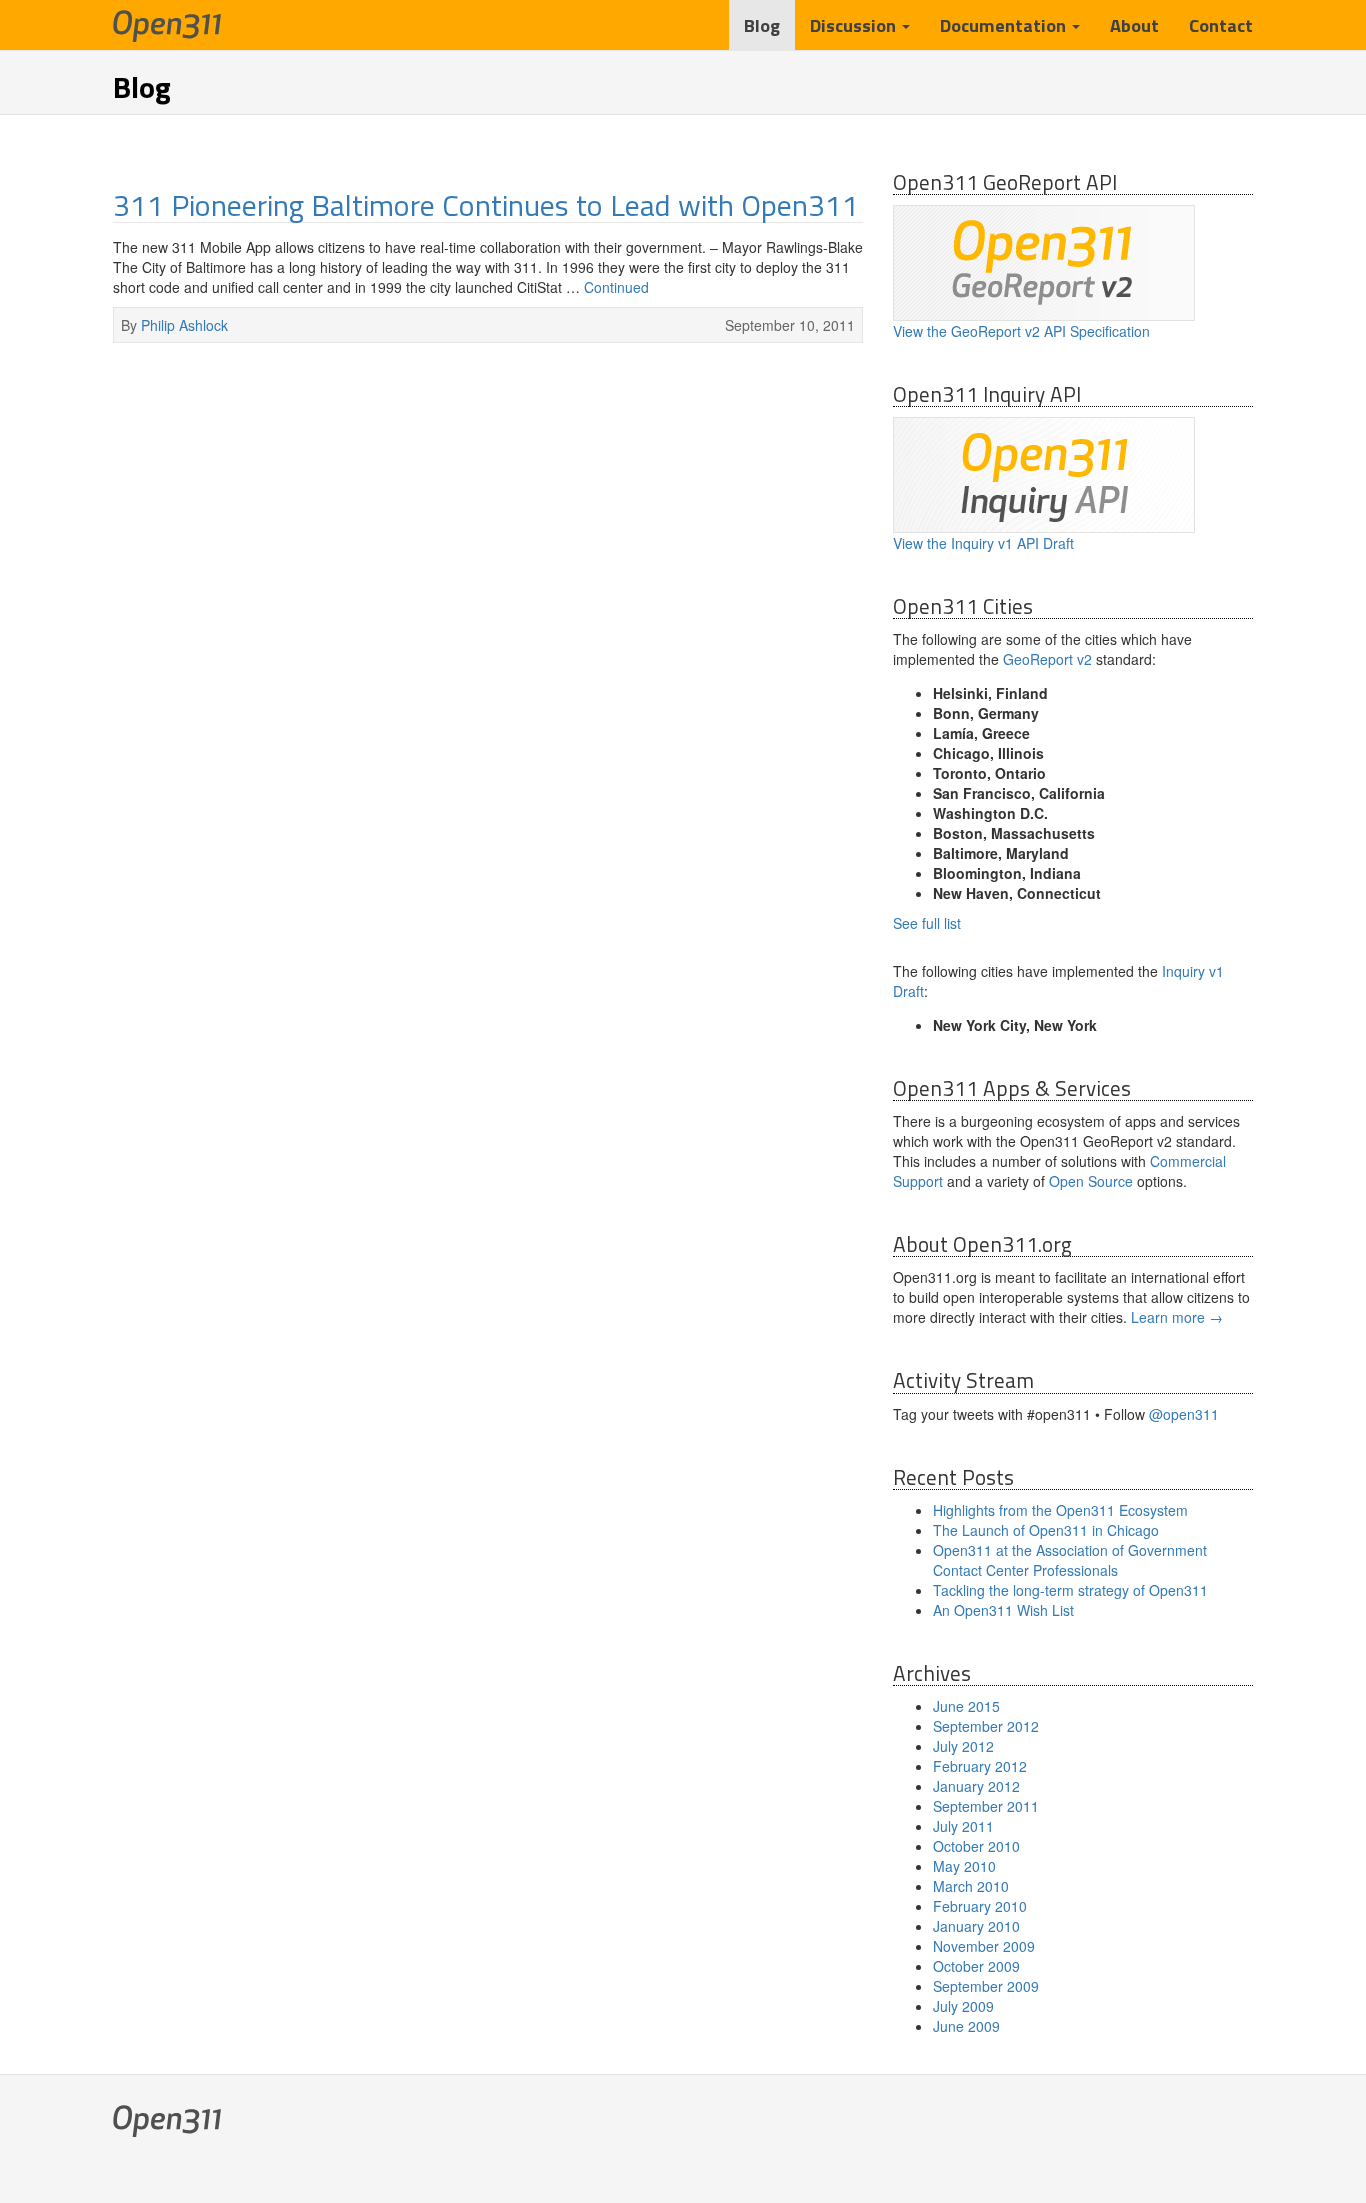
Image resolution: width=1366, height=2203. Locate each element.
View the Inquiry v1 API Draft (983, 543)
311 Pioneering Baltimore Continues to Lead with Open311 (486, 205)
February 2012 (980, 1766)
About (1134, 25)
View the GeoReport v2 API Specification (1021, 331)
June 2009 (966, 2026)
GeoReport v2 (1047, 659)
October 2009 (976, 1966)
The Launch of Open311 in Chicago (1046, 1530)
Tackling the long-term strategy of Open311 (1070, 1590)
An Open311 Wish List (1003, 1610)
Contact (1221, 25)
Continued (616, 287)
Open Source (1091, 1181)
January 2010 (976, 1926)
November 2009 (984, 1946)
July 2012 (963, 1746)
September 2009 (986, 1986)
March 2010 (971, 1886)
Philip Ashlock (184, 325)
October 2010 (976, 1846)
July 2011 (963, 1826)
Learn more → (1177, 1317)
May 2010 (964, 1866)
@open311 (1184, 1414)
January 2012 (976, 1786)
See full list (927, 923)
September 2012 (986, 1726)
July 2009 (963, 2006)
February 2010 (980, 1906)
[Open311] (167, 25)
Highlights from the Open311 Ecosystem (1060, 1510)
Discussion (855, 25)
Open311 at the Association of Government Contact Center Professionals (1070, 1560)
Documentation (1005, 25)
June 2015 (966, 1706)
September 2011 (986, 1806)
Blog (762, 25)
